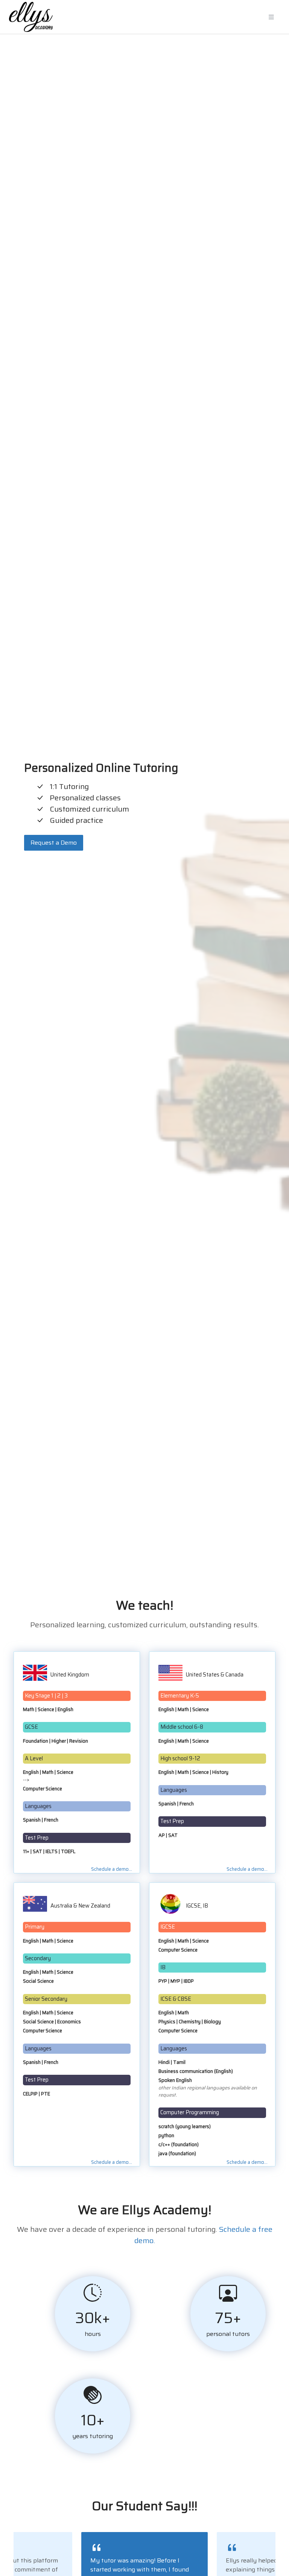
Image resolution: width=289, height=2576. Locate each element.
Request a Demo (54, 843)
